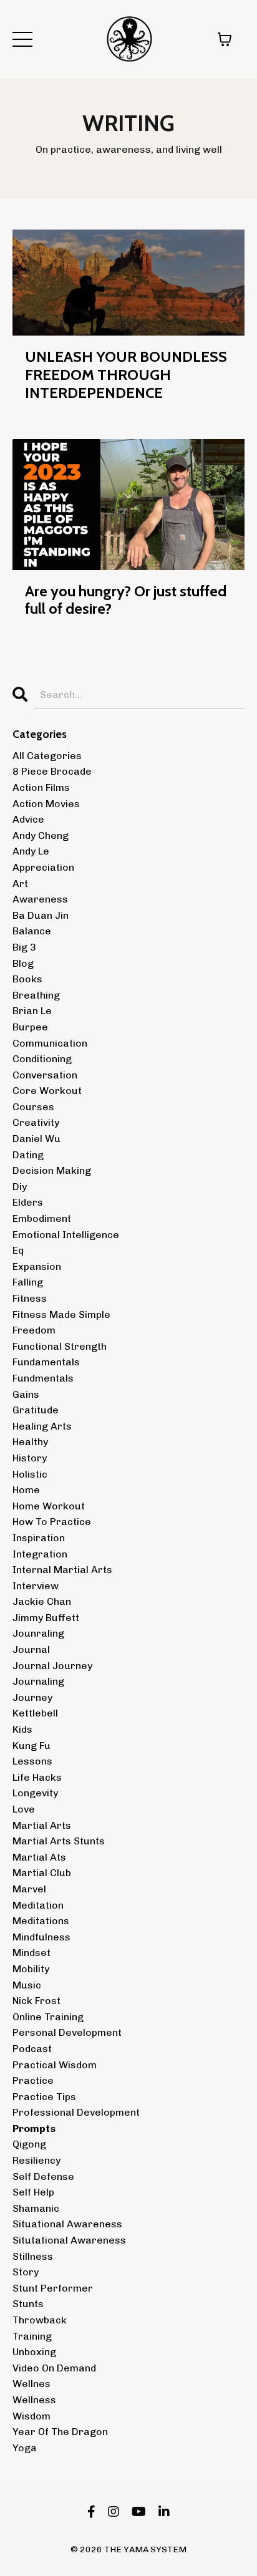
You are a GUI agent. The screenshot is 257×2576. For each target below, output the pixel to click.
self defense (43, 2177)
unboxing (34, 2352)
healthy (30, 1442)
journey (32, 1697)
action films (41, 787)
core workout (47, 1091)
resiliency (36, 2160)
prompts (34, 2128)
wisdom (32, 2416)
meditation (38, 1905)
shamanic (36, 2208)
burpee (30, 1027)
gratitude (36, 1410)
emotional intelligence (66, 1235)
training (32, 2336)
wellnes (32, 2384)
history (30, 1458)
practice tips (44, 2097)
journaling (38, 1681)
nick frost (36, 2001)
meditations (41, 1921)
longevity (35, 1793)
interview (36, 1586)
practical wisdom (55, 2065)
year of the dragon (60, 2432)
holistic (30, 1474)
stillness (33, 2256)
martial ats (39, 1857)
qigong (29, 2144)
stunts (28, 2304)
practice (33, 2080)
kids (22, 1729)
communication (50, 1043)
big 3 (24, 947)
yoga (25, 2448)
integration (40, 1554)
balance (32, 931)
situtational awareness (69, 2240)
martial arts (42, 1825)
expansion (37, 1266)
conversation (45, 1075)
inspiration (39, 1538)
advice (28, 819)
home (26, 1490)
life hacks (37, 1777)
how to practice (52, 1522)
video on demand (54, 2368)
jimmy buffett (46, 1618)
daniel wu (36, 1139)
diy (20, 1187)
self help (33, 2192)
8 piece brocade (52, 771)
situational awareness (67, 2224)
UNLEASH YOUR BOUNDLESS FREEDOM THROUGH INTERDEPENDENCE (126, 375)
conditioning (42, 1059)
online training (48, 2017)
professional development (76, 2112)
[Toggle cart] (225, 39)
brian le (32, 1011)
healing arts (42, 1426)
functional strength (60, 1346)
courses (33, 1107)
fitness (30, 1298)
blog (23, 963)
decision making (52, 1170)
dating (28, 1155)
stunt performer (53, 2288)
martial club (42, 1873)
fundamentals (46, 1362)
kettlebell (35, 1713)
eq (18, 1250)
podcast (32, 2049)
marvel (29, 1889)
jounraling (38, 1633)
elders (28, 1202)
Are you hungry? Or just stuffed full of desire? (126, 600)
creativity (36, 1122)
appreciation (43, 867)
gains (26, 1394)
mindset (32, 1953)
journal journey (52, 1666)
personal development (67, 2032)
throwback (40, 2320)
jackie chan (42, 1601)
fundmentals (43, 1378)
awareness (40, 899)
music (27, 1985)
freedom (34, 1330)
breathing (36, 995)
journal (31, 1649)
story (26, 2272)
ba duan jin (41, 915)
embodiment (42, 1218)
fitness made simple (61, 1315)
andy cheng (41, 835)
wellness (34, 2400)
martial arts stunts (59, 1841)
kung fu (32, 1746)
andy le (31, 851)
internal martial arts (62, 1570)
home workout (49, 1506)
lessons (32, 1761)
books (27, 979)
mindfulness (41, 1937)
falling (28, 1282)
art (20, 884)
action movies (46, 804)
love (24, 1809)
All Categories (47, 756)
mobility (31, 1969)
